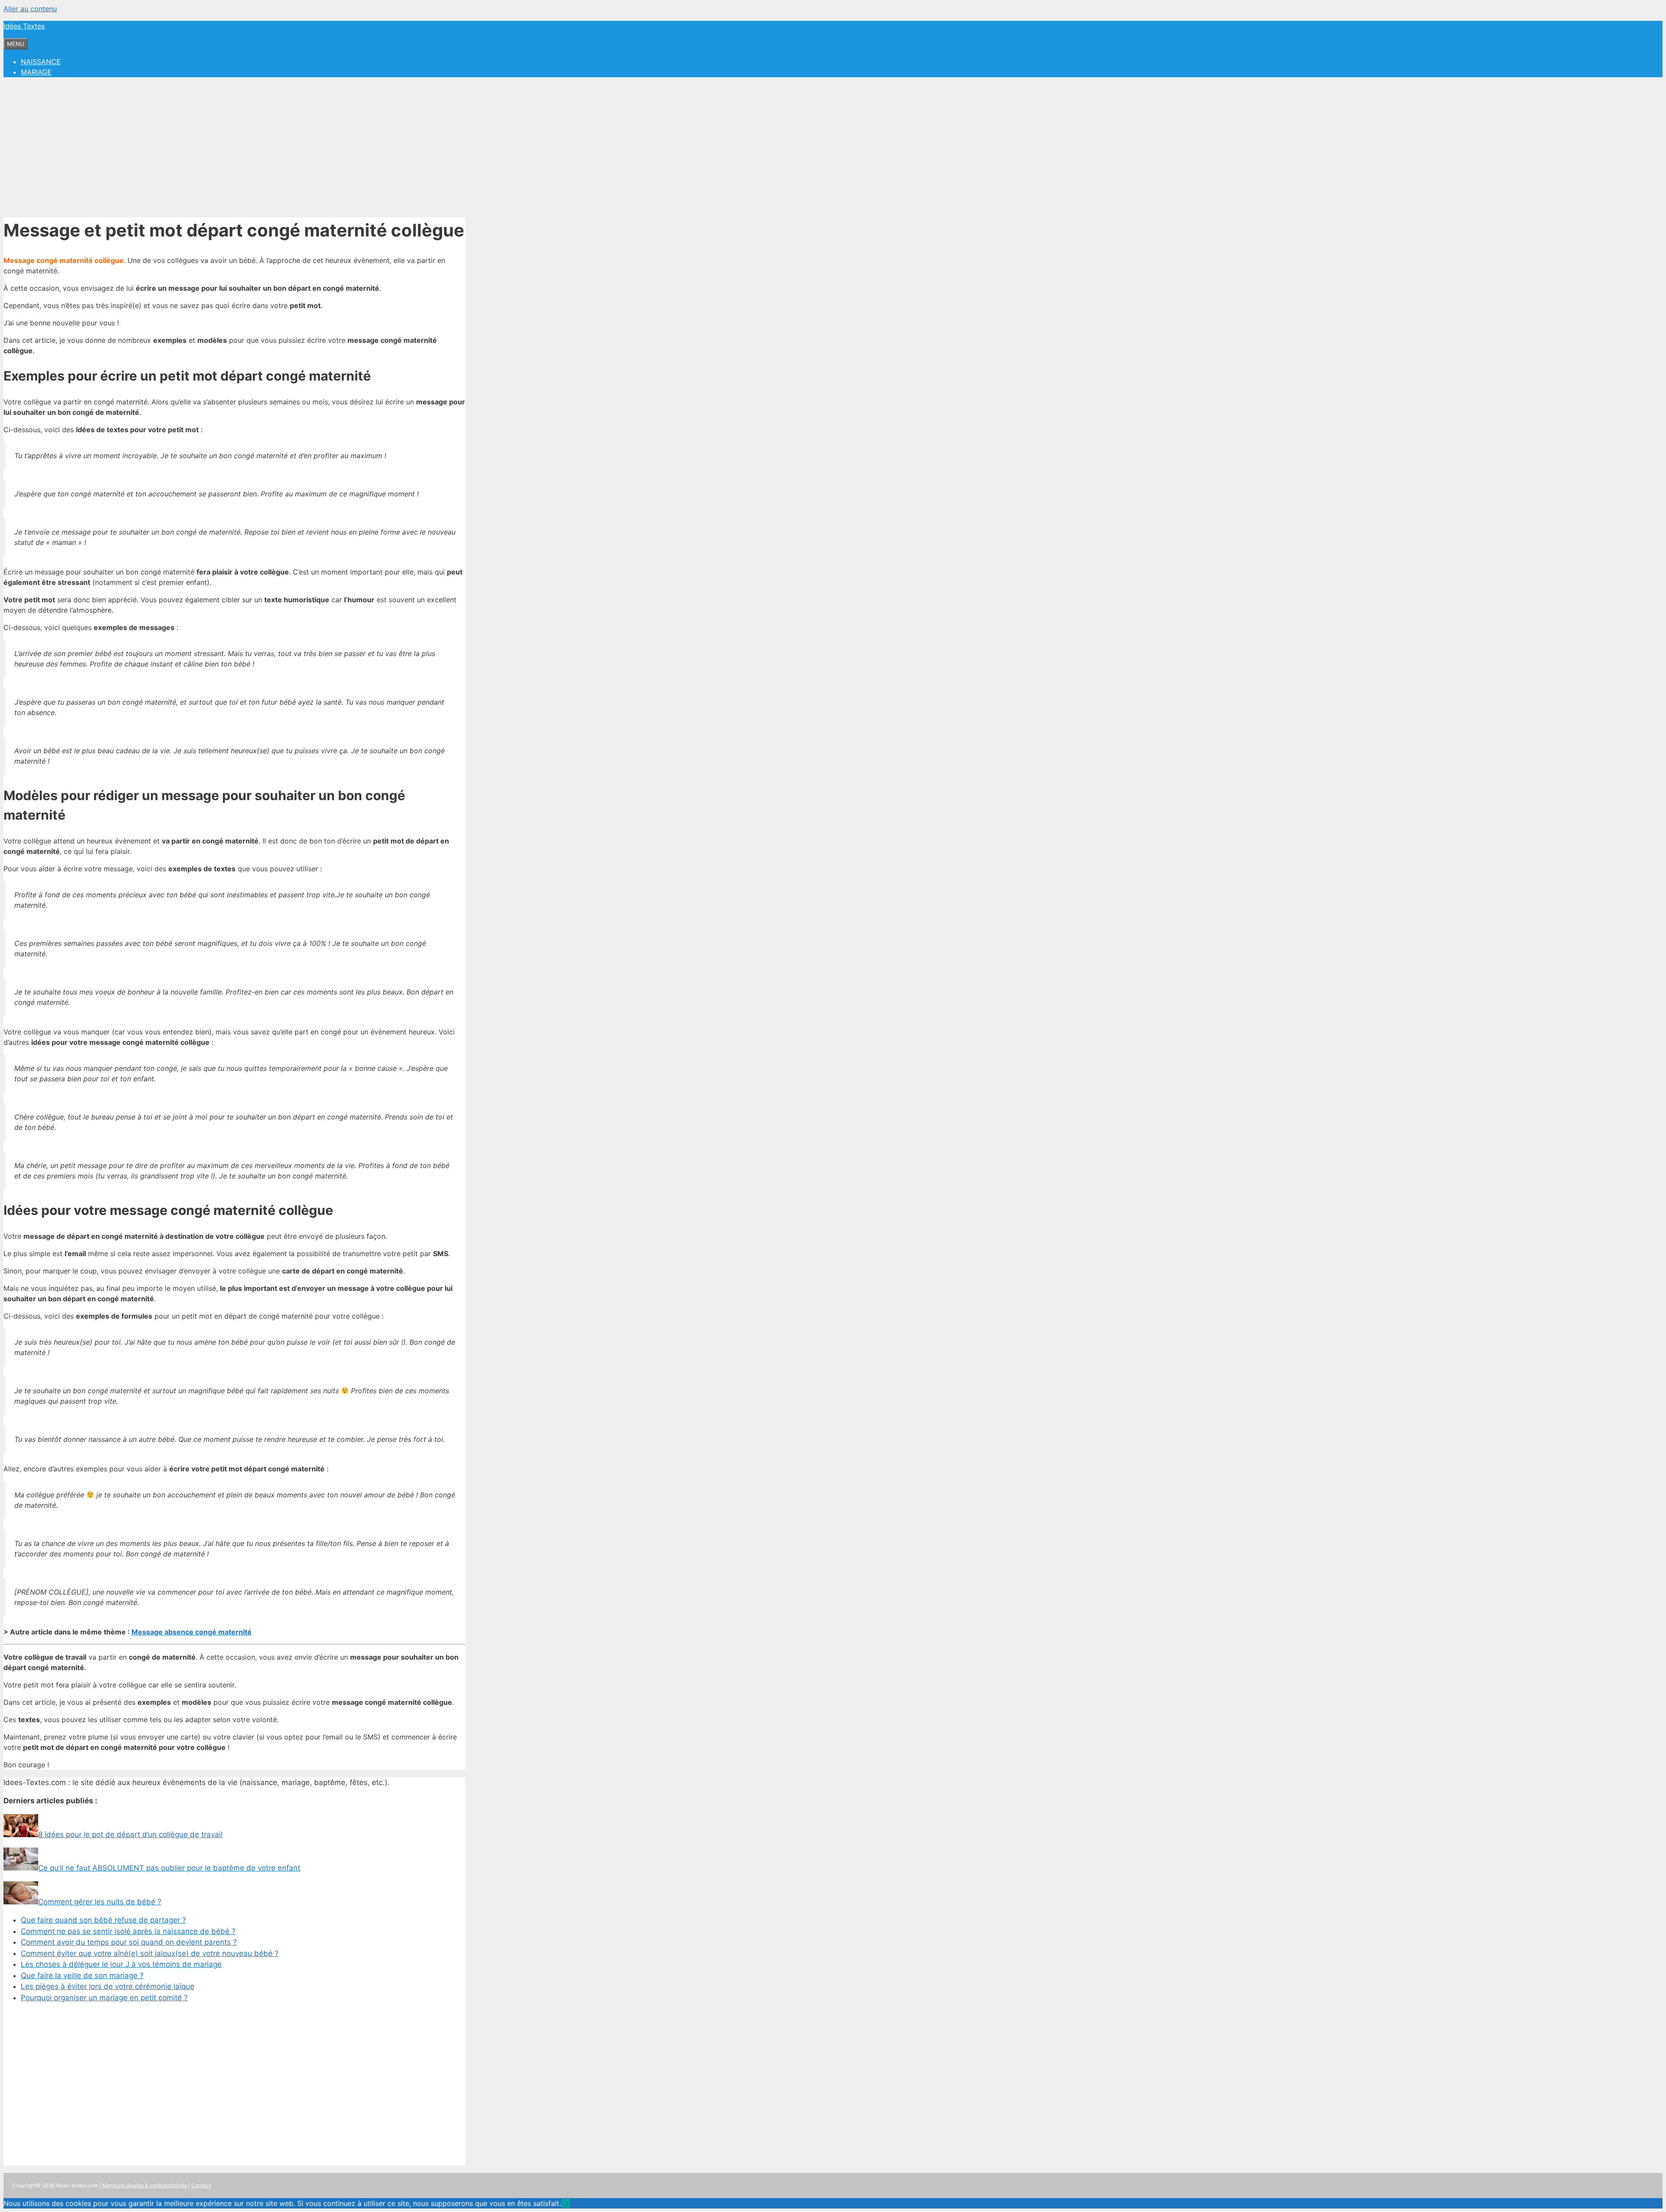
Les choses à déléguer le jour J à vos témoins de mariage (121, 1964)
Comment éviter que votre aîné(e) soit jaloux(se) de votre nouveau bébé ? (150, 1953)
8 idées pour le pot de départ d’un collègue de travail (130, 1835)
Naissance (41, 62)
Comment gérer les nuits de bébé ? (100, 1902)
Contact (201, 2185)
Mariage (36, 72)
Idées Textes (24, 26)
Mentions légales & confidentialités (145, 2185)
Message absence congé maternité (192, 1632)
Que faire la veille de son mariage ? (82, 1976)
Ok (566, 2203)
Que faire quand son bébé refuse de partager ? (103, 1920)
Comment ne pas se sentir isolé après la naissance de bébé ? (128, 1931)
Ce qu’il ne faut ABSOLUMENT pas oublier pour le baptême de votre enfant (169, 1868)
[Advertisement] (833, 145)
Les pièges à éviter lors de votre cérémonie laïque (108, 1986)
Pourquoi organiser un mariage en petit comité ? (104, 1998)
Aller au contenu (30, 9)
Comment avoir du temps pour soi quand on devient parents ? (129, 1942)
